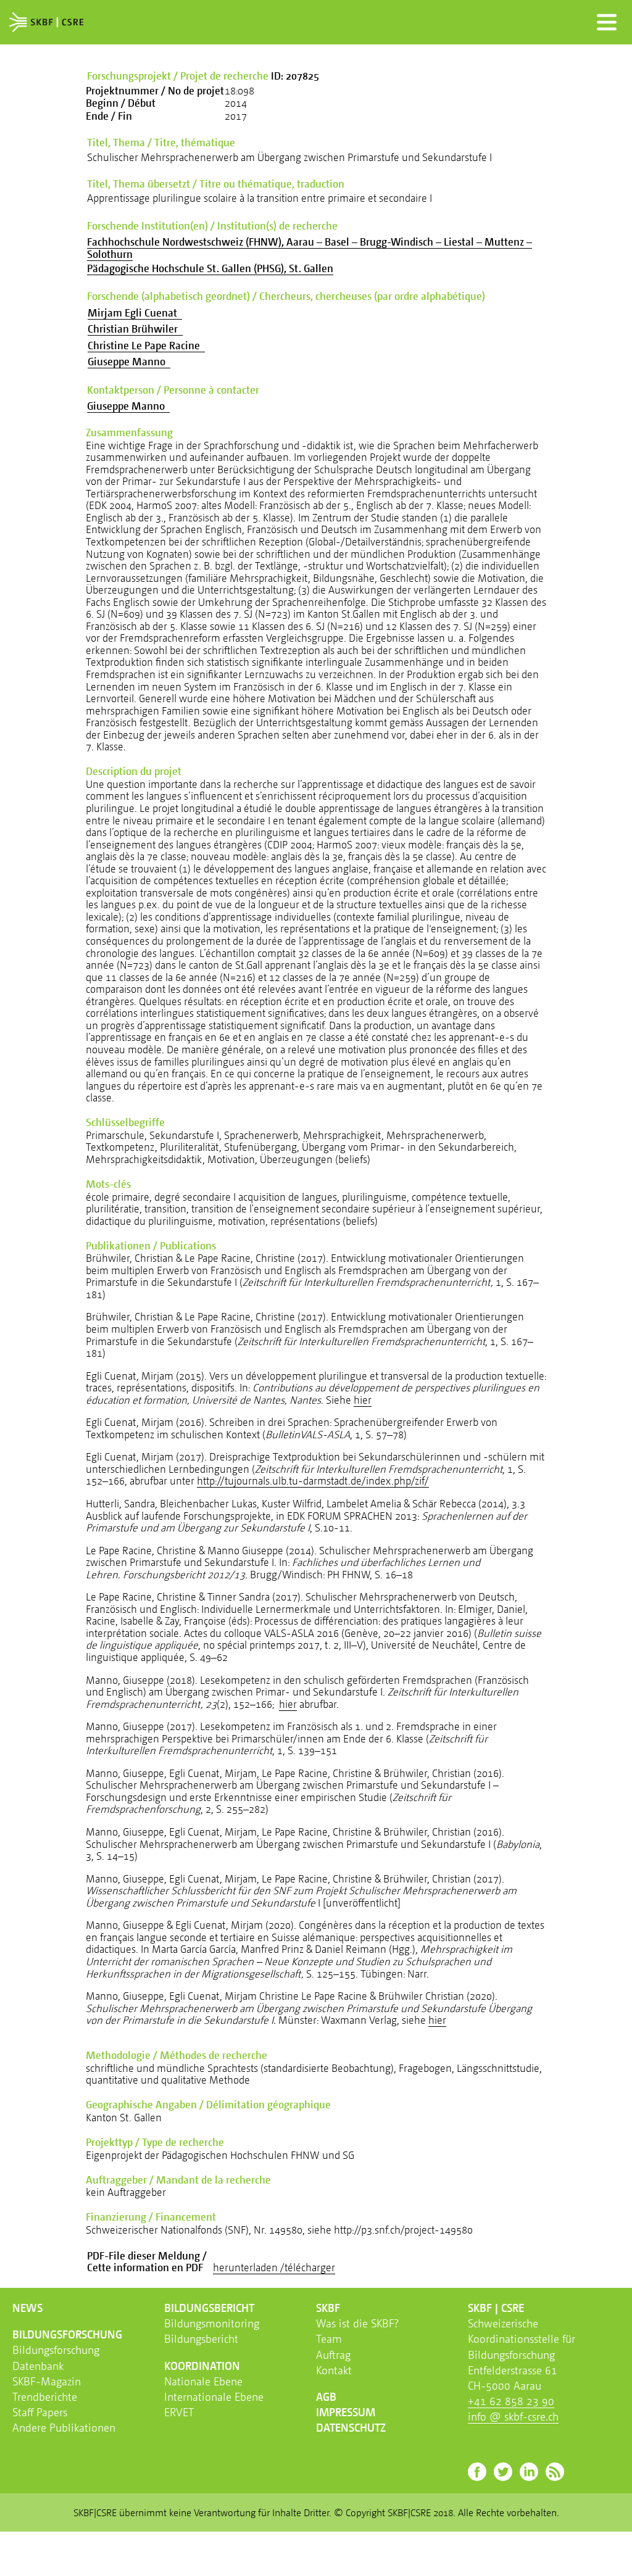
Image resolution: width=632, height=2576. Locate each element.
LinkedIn (529, 2472)
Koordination (202, 2366)
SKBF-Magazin (47, 2381)
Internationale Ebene (214, 2396)
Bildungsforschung (56, 2350)
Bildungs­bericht (209, 2308)
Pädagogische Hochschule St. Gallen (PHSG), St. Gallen (210, 268)
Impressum (346, 2412)
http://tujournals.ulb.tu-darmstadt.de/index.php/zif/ (313, 1481)
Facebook (477, 2472)
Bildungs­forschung (67, 2334)
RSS (555, 2472)
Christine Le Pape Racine (146, 345)
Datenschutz (351, 2427)
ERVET (179, 2412)
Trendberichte (45, 2396)
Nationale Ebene (203, 2381)
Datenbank (38, 2366)
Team (329, 2338)
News (27, 2308)
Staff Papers (40, 2412)
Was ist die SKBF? (357, 2323)
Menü (607, 22)
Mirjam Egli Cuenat (135, 313)
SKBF (328, 2308)
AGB (326, 2396)
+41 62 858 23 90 (511, 2401)
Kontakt (334, 2370)
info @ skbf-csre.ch (513, 2416)
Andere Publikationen (64, 2427)
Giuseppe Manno (129, 361)
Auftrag (333, 2354)
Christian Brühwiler (135, 329)
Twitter (503, 2472)
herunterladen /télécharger (274, 2267)
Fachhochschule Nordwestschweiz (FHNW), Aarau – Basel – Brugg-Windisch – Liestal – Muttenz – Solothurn (310, 248)
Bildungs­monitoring (212, 2323)
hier (363, 1400)
